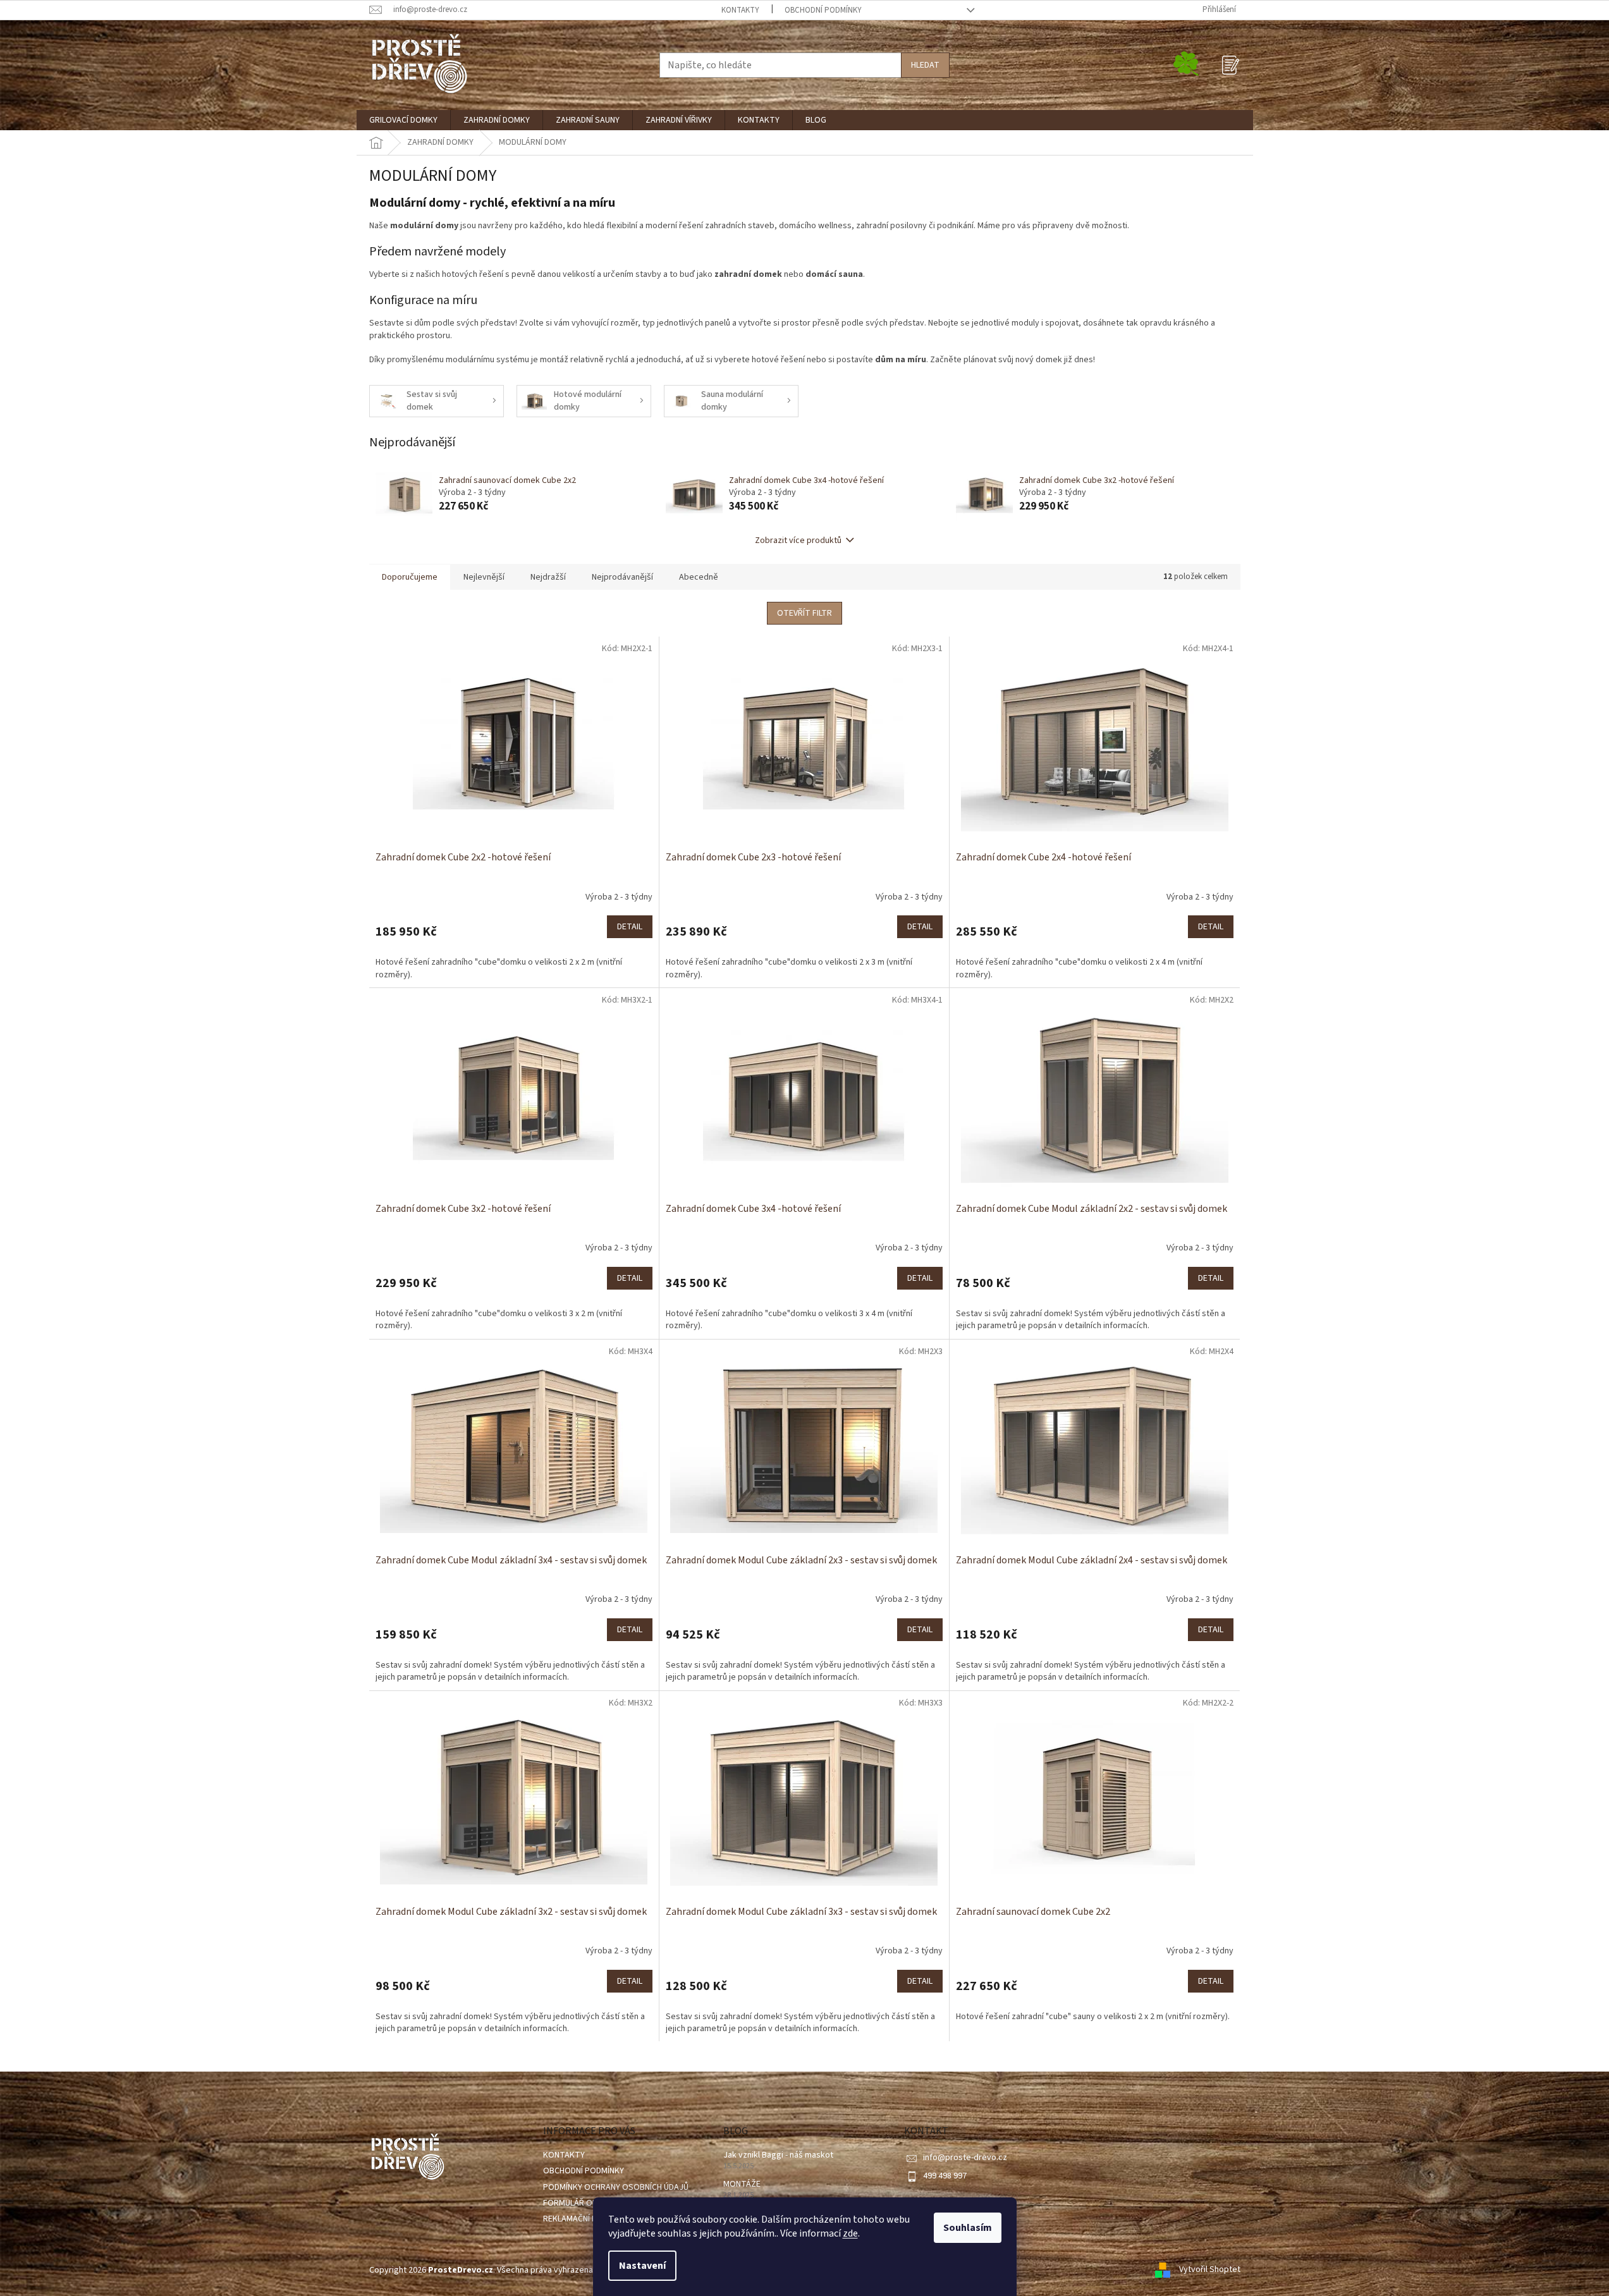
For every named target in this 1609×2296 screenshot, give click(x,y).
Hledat (925, 65)
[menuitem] (403, 120)
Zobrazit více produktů (798, 540)
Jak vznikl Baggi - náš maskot (778, 2155)
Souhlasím (968, 2228)
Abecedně (699, 577)
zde (850, 2233)
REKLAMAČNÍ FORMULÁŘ (588, 2219)
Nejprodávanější (622, 577)
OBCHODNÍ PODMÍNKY (823, 10)
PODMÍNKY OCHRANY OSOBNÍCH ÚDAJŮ (616, 2187)
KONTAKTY (740, 10)
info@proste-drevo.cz (965, 2158)
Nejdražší (548, 577)
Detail (630, 927)
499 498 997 (945, 2176)
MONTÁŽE (742, 2184)
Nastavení (642, 2266)
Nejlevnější (484, 577)
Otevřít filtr (804, 613)
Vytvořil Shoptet (1210, 2270)
